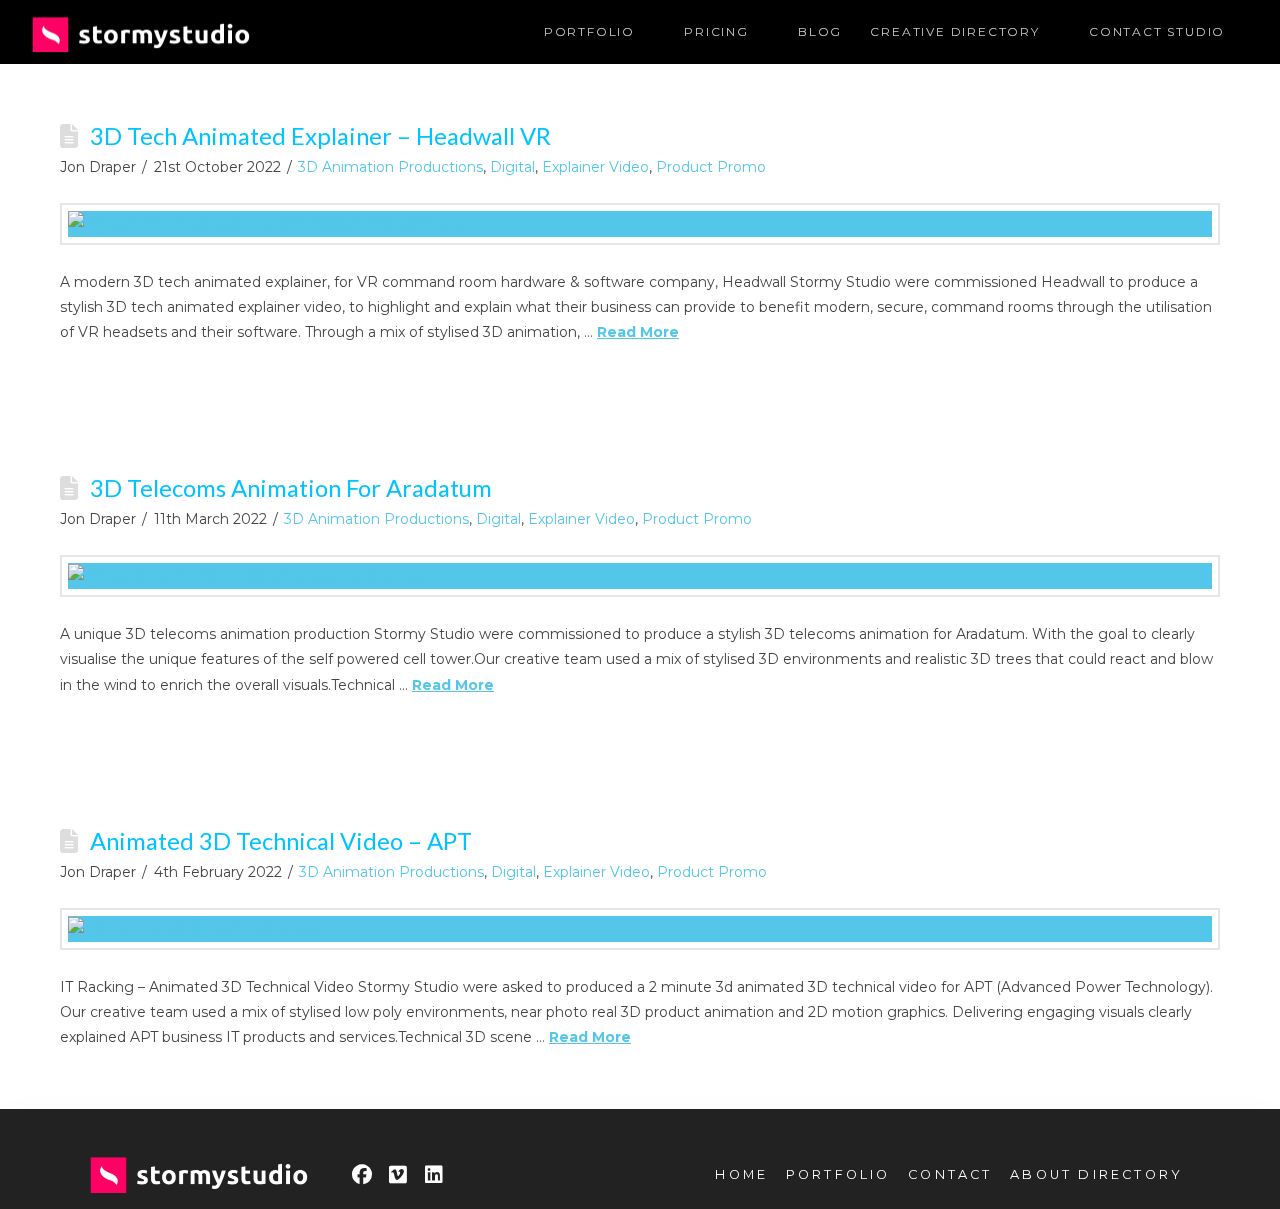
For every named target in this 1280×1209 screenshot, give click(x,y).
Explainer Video (595, 167)
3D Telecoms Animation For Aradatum (291, 488)
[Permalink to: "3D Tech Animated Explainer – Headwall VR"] (640, 224)
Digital (512, 167)
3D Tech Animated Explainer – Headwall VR (320, 136)
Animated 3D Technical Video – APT (281, 841)
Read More (638, 332)
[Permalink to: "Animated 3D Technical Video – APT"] (640, 929)
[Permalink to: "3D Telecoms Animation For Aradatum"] (640, 576)
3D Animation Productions (390, 167)
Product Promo (711, 167)
